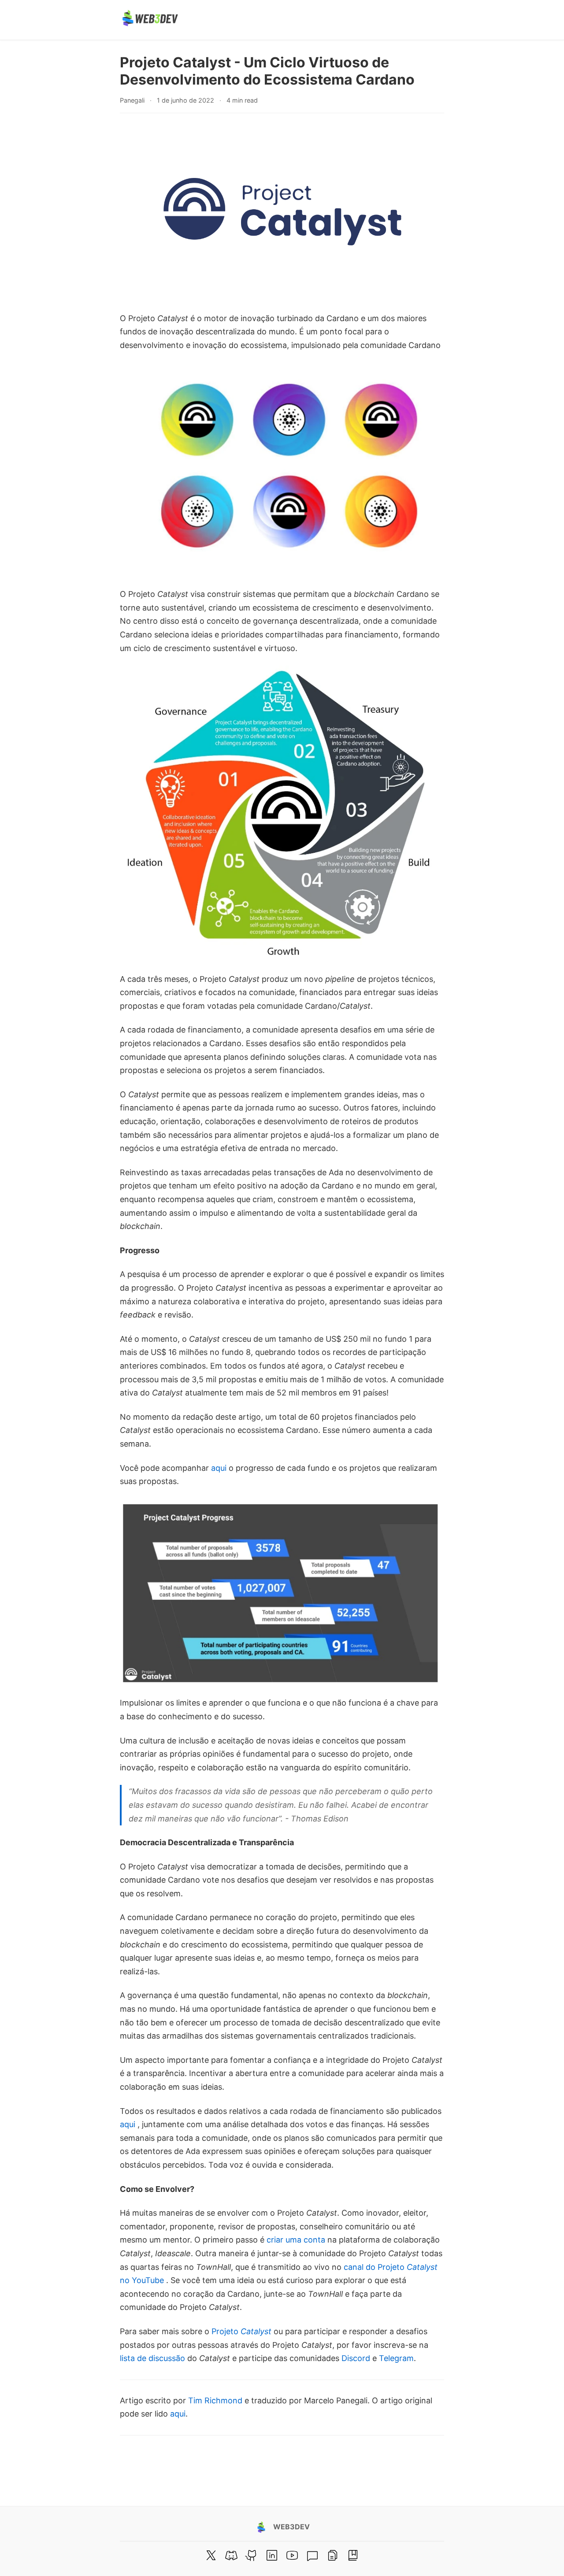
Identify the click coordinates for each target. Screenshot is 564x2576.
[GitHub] (252, 2555)
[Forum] (312, 2555)
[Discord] (231, 2555)
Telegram (396, 2358)
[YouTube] (292, 2555)
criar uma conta (296, 2240)
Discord (356, 2358)
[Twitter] (211, 2555)
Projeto (241, 2331)
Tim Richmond (215, 2400)
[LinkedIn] (272, 2555)
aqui (219, 1468)
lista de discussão (152, 2358)
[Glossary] (353, 2555)
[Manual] (333, 2555)
